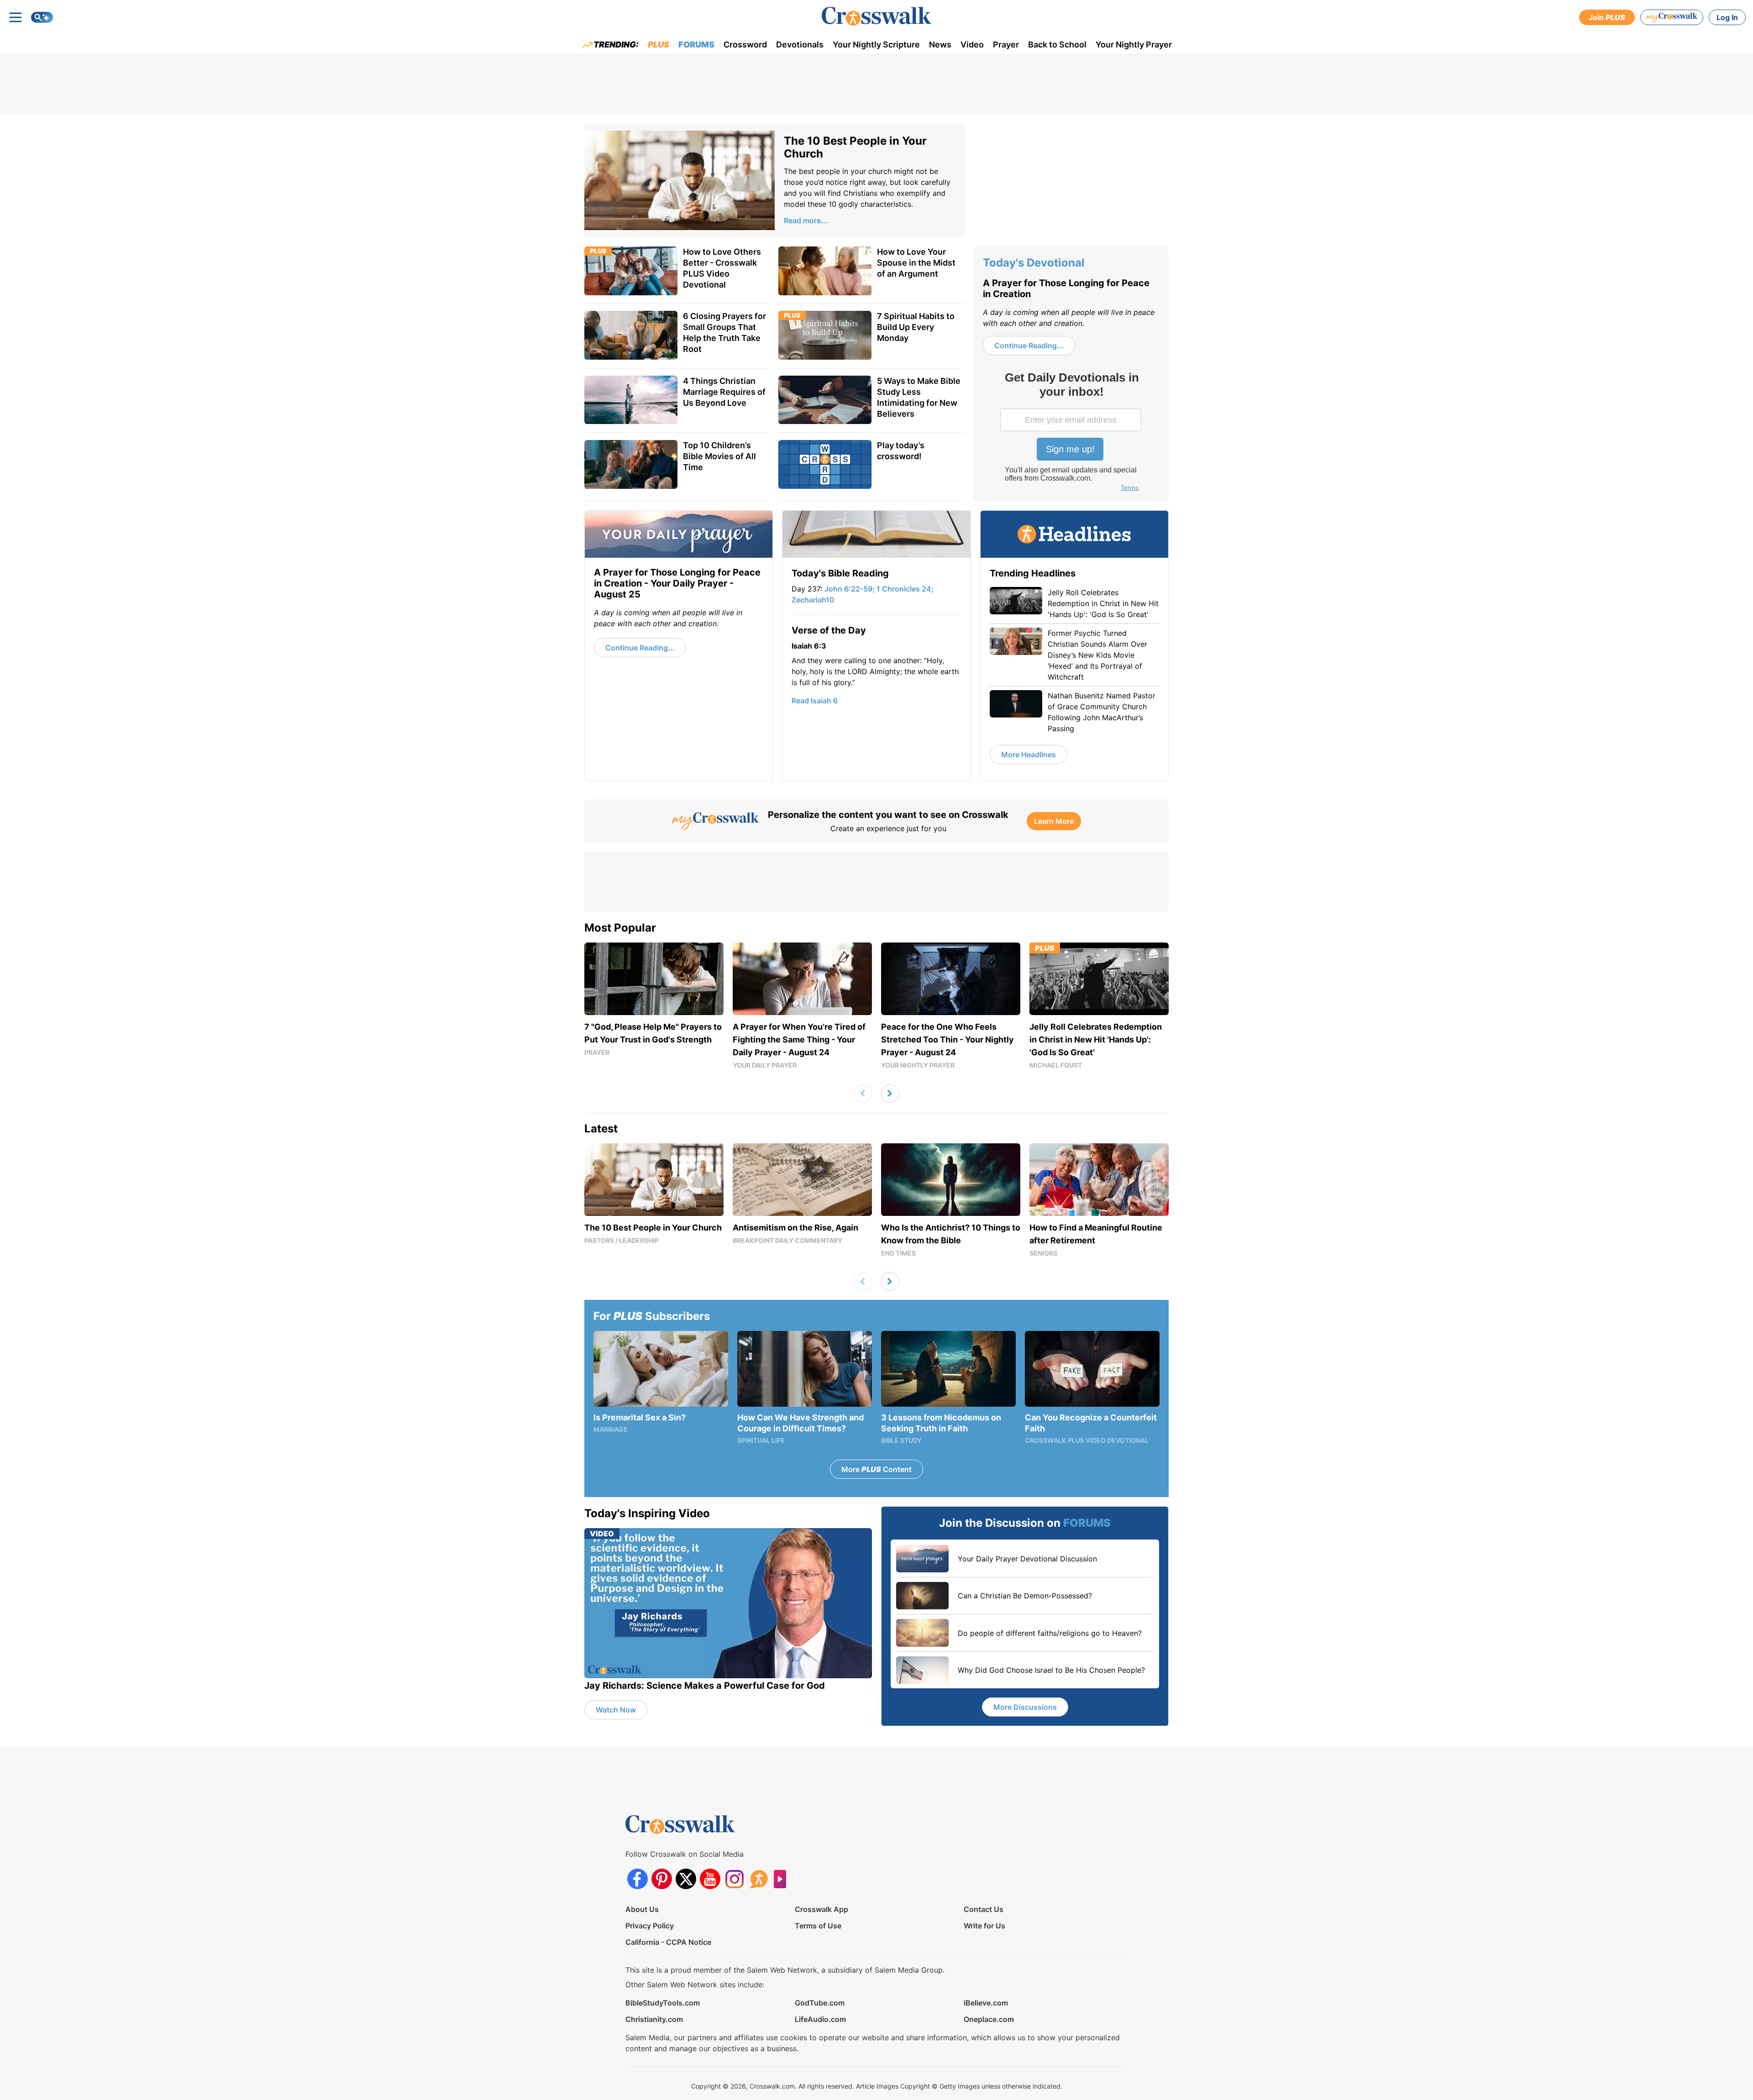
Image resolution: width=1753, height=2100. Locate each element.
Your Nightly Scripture (876, 45)
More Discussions (1025, 1707)
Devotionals (800, 45)
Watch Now (616, 1710)
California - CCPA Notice (668, 1942)
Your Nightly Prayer (1134, 45)
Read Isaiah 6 (815, 701)
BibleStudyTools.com (663, 2003)
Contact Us (984, 1909)
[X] (686, 1879)
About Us (642, 1909)
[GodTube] (783, 1879)
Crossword (745, 45)
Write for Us (984, 1926)
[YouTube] (710, 1879)
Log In (1727, 17)
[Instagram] (734, 1879)
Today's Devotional (1034, 263)
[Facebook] (638, 1879)
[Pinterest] (662, 1879)
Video (972, 45)
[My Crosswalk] (1672, 17)
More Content (876, 1469)
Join (1607, 17)
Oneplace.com (989, 2019)
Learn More (1054, 821)
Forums (696, 45)
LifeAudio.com (820, 2019)
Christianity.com (654, 2019)
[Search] (42, 17)
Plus (659, 45)
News (940, 45)
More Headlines (1029, 754)
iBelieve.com (986, 2003)
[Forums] (758, 1879)
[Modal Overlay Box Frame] (1071, 433)
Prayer (1006, 45)
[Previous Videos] (863, 1094)
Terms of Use (818, 1926)
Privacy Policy (650, 1926)
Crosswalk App (821, 1909)
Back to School (1057, 45)
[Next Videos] (890, 1094)
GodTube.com (820, 2003)
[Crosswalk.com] (876, 16)
